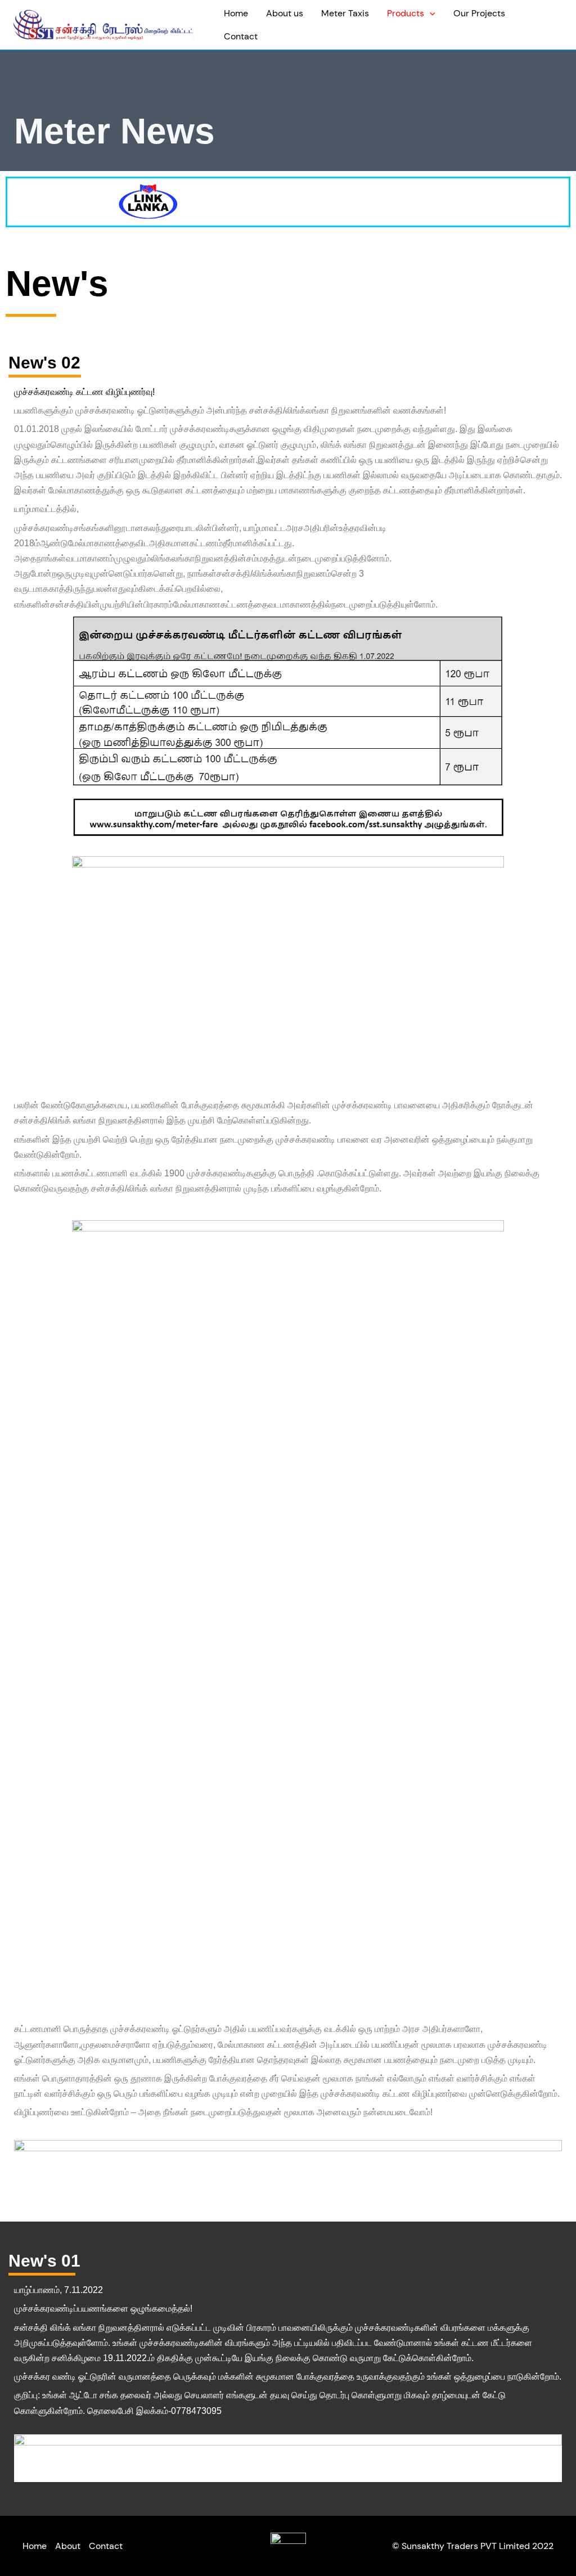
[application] (430, 13)
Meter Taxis (345, 13)
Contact (241, 36)
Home (236, 13)
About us (285, 13)
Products (406, 13)
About (68, 2546)
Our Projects (479, 13)
